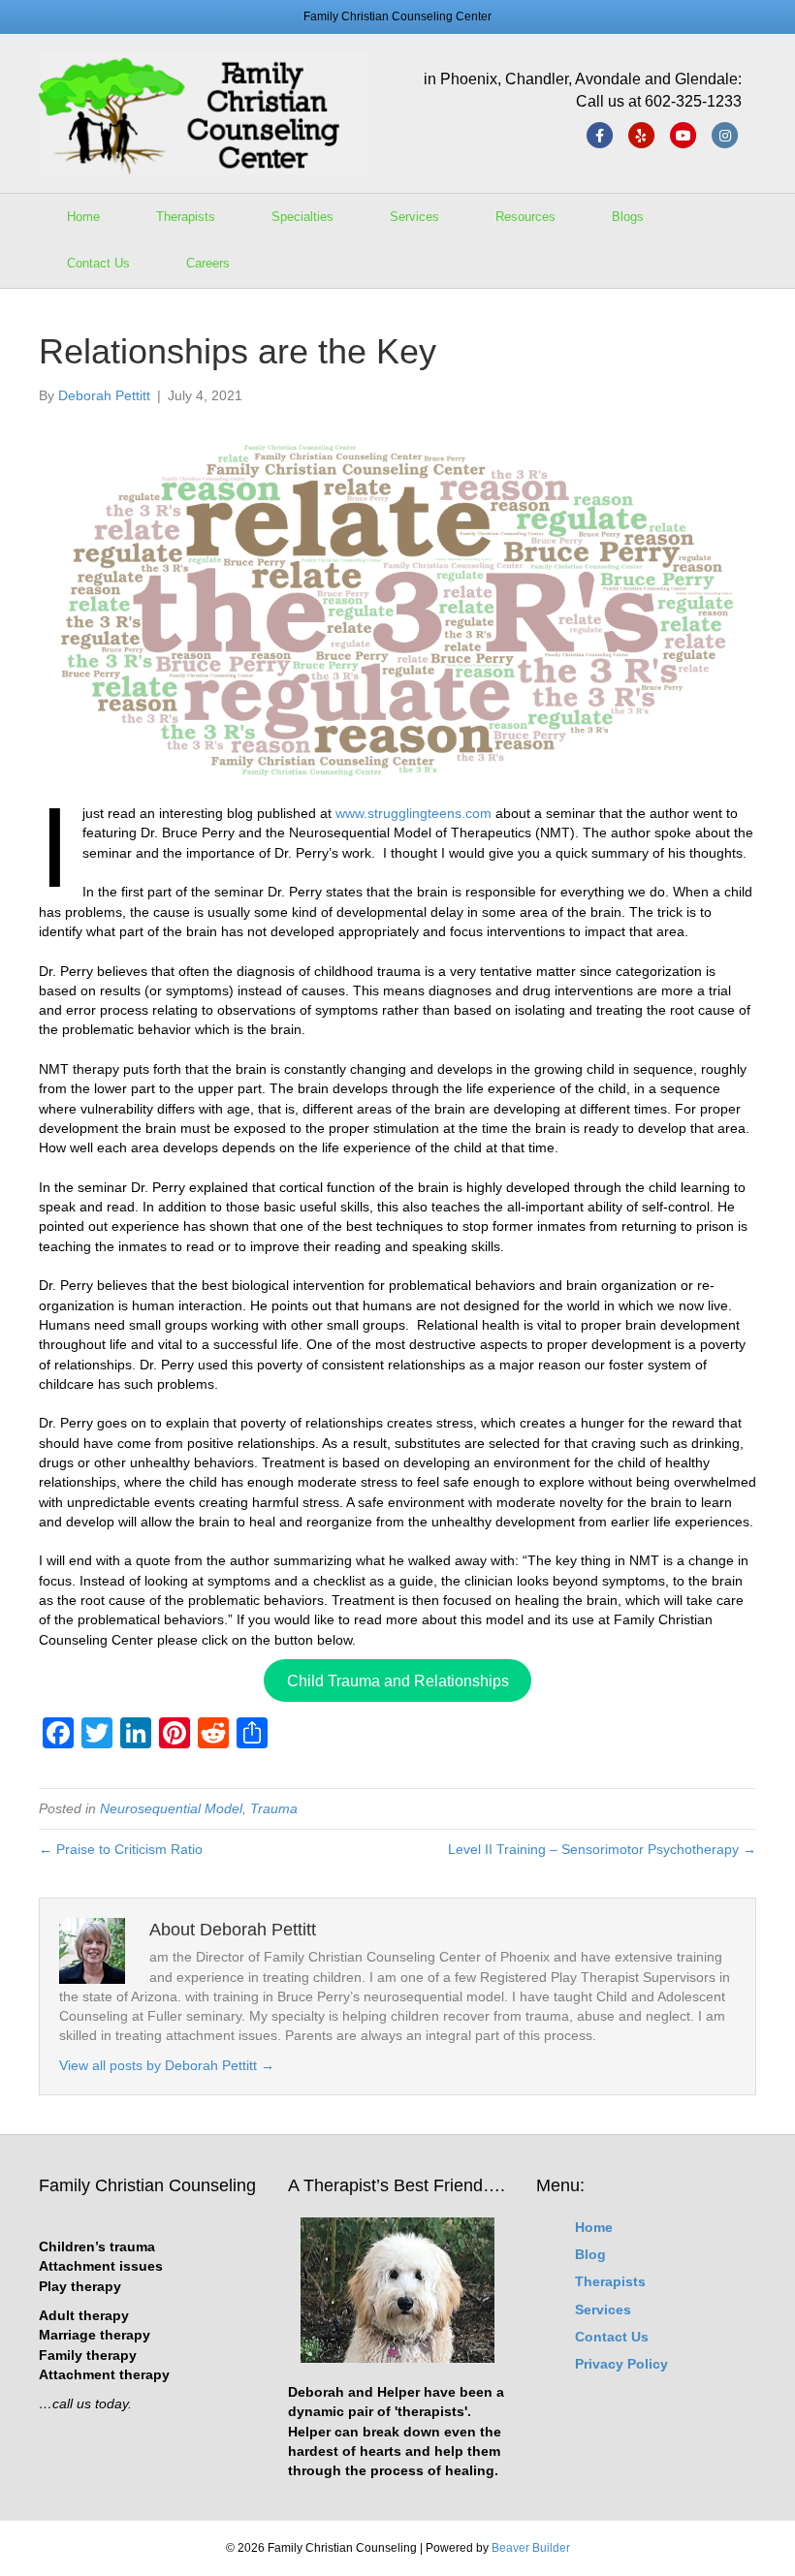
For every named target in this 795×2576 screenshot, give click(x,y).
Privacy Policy (621, 2364)
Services (414, 217)
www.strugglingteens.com (413, 813)
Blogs (628, 217)
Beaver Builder (531, 2548)
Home (83, 217)
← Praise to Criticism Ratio (121, 1849)
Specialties (302, 217)
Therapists (186, 217)
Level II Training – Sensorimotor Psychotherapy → (602, 1849)
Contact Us (98, 263)
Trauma (274, 1808)
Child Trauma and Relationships (398, 1681)
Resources (525, 217)
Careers (208, 263)
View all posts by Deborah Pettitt (167, 2065)
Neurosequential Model (171, 1808)
